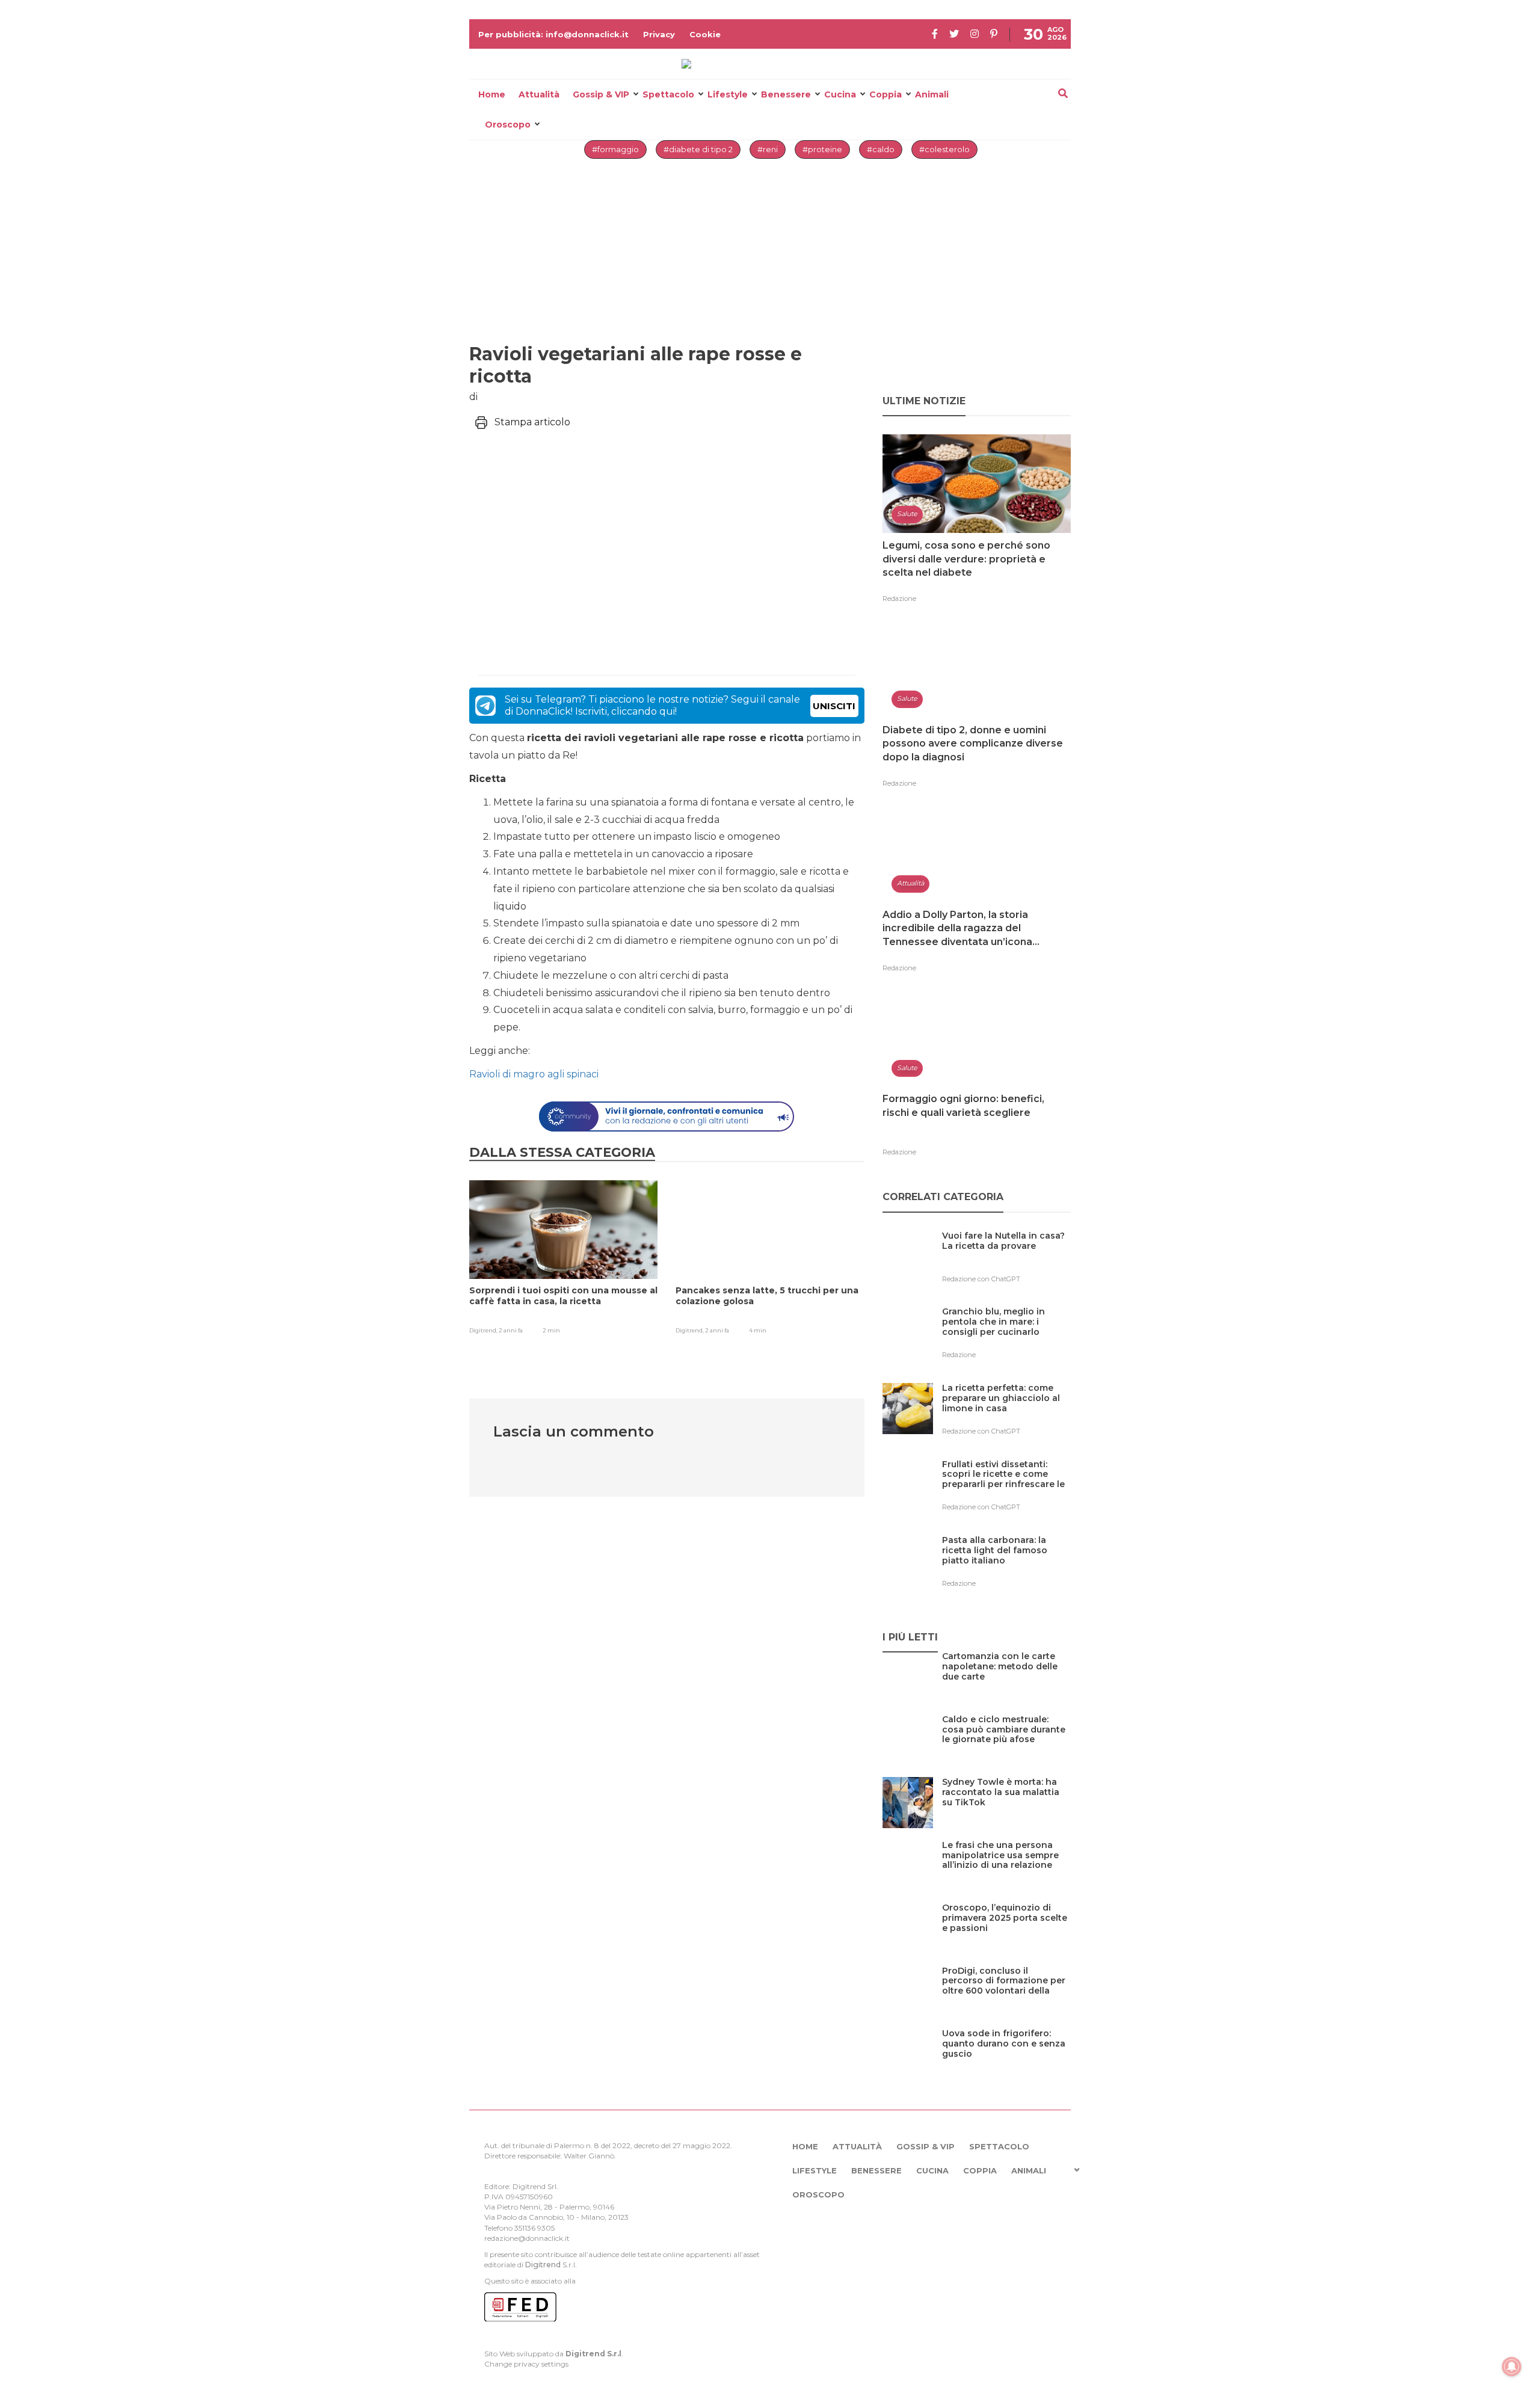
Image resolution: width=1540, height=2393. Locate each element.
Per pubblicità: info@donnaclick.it (553, 34)
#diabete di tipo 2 (698, 149)
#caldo (881, 149)
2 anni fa (511, 1330)
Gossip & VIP (601, 94)
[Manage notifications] (1512, 2367)
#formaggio (615, 149)
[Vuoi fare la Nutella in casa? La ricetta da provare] (1006, 1261)
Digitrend (543, 2265)
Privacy (659, 34)
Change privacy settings (526, 2364)
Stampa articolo (532, 422)
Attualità (539, 94)
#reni (768, 149)
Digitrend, (484, 1330)
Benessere (786, 94)
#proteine (822, 149)
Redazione (899, 599)
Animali (932, 94)
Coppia (885, 94)
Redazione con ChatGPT (981, 1279)
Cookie (705, 34)
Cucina (840, 94)
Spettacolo (668, 94)
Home (492, 94)
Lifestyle (728, 94)
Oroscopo (508, 125)
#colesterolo (944, 149)
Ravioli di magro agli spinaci (534, 1074)
